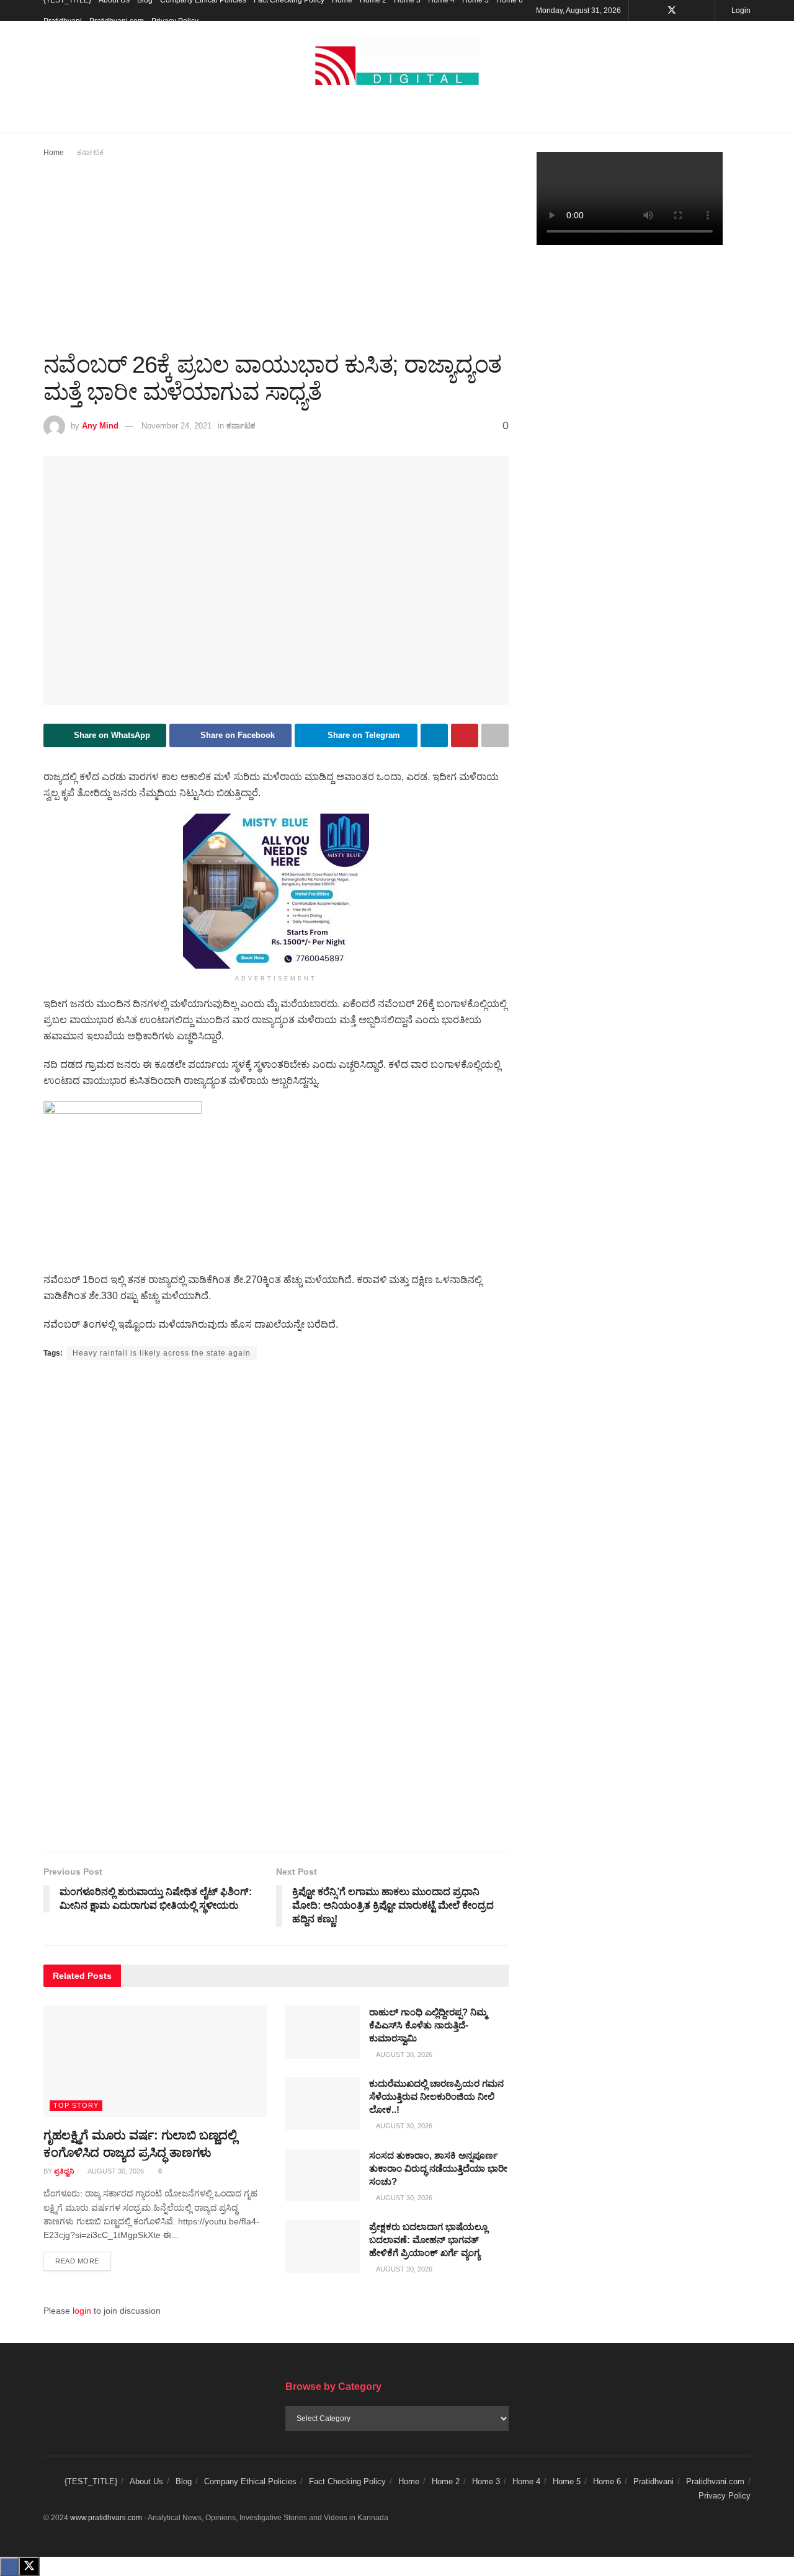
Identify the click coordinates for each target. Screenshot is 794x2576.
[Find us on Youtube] (688, 11)
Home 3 (486, 2481)
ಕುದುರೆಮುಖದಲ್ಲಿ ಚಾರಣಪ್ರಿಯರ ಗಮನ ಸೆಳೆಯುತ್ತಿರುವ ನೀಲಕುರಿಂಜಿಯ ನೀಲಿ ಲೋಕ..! (436, 2096)
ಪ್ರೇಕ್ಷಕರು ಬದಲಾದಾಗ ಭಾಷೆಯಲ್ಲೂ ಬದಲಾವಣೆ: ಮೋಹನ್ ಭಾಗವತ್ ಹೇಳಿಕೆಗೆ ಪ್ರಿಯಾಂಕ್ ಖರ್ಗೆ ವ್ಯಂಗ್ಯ (428, 2240)
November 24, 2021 (176, 426)
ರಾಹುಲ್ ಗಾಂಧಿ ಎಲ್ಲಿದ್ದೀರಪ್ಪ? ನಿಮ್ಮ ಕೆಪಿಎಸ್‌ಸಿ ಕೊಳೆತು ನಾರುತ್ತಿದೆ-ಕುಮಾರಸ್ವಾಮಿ (428, 2025)
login (82, 2311)
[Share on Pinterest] (465, 735)
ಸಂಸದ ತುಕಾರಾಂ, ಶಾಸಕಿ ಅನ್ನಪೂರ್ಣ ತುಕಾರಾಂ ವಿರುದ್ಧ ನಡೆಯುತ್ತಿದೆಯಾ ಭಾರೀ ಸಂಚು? (438, 2168)
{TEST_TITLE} (91, 2481)
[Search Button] (746, 117)
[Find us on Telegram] (704, 11)
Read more (83, 2261)
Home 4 (526, 2481)
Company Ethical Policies (250, 2481)
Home (54, 153)
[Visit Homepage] (397, 62)
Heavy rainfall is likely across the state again (162, 1353)
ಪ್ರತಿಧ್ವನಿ (64, 2171)
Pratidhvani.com (117, 21)
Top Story (76, 2105)
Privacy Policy (175, 21)
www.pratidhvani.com (106, 2518)
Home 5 (567, 2481)
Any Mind (100, 426)
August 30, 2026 (115, 2171)
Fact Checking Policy (347, 2481)
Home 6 (607, 2481)
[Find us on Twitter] (672, 11)
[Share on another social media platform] (495, 735)
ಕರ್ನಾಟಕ (90, 153)
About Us (146, 2481)
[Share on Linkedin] (434, 735)
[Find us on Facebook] (655, 11)
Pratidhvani (63, 21)
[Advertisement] (276, 252)
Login (740, 11)
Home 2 (446, 2481)
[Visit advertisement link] (276, 891)
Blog (184, 2481)
